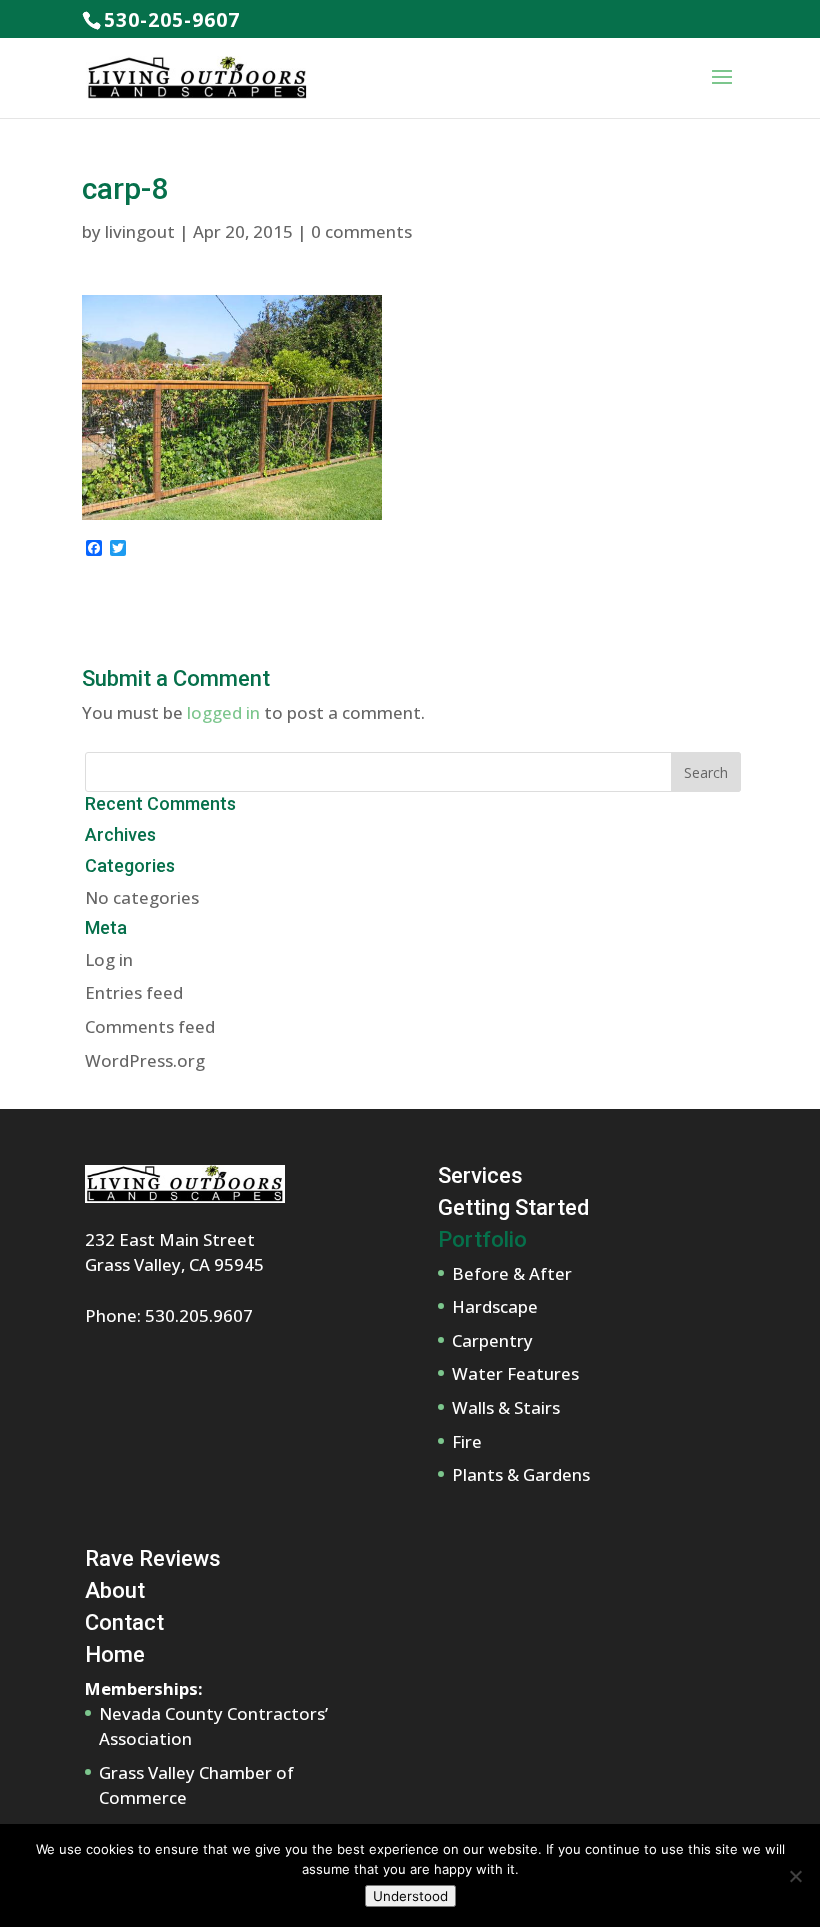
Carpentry (492, 1340)
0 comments (361, 231)
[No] (795, 1876)
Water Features (515, 1373)
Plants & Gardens (521, 1474)
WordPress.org (145, 1060)
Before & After (512, 1273)
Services (480, 1175)
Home (115, 1654)
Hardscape (495, 1306)
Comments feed (150, 1026)
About (115, 1590)
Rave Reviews (153, 1558)
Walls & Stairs (506, 1407)
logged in (223, 712)
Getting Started (513, 1207)
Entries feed (134, 992)
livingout (140, 231)
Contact (124, 1622)
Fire (467, 1441)
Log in (109, 959)
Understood (410, 1896)
